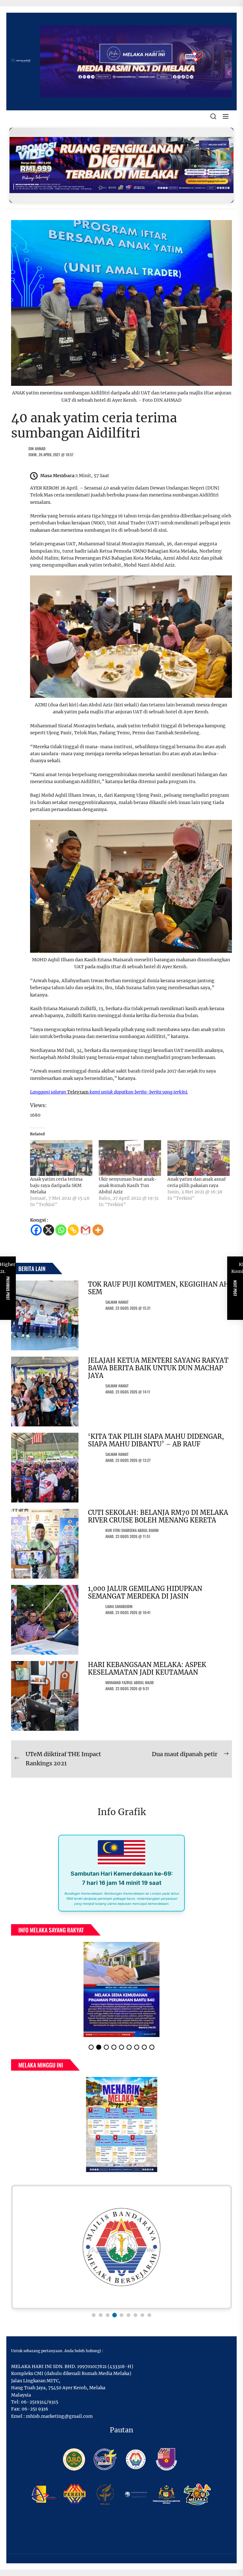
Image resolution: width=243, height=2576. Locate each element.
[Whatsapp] (61, 1230)
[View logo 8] (142, 2315)
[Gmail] (86, 1230)
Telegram (78, 1092)
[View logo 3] (108, 2315)
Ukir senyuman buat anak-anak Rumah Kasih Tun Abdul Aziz (128, 1185)
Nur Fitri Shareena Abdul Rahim (132, 1530)
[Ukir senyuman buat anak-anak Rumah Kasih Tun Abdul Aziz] (130, 1158)
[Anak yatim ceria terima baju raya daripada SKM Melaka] (61, 1158)
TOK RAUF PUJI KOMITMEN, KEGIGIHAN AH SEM (159, 1288)
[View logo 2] (101, 2315)
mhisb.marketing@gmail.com (59, 2416)
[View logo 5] (121, 2315)
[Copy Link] (73, 1230)
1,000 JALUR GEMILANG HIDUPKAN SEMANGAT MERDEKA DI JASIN (145, 1592)
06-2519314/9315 (40, 2402)
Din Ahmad (37, 448)
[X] (49, 1230)
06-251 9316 (35, 2409)
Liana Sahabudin (119, 1606)
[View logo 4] (115, 2315)
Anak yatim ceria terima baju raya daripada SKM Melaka (56, 1185)
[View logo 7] (135, 2315)
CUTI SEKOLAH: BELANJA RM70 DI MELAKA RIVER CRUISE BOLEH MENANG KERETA (158, 1516)
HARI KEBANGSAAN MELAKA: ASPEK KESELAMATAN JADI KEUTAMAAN (147, 1668)
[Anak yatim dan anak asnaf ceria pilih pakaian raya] (199, 1158)
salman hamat (117, 1302)
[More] (98, 1230)
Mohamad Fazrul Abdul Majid (130, 1682)
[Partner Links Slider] (121, 2247)
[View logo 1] (94, 2315)
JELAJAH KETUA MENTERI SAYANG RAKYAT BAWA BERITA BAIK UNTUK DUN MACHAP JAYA (158, 1368)
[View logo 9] (149, 2315)
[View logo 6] (128, 2315)
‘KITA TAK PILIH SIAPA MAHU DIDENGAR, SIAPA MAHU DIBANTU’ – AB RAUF (156, 1440)
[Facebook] (36, 1230)
